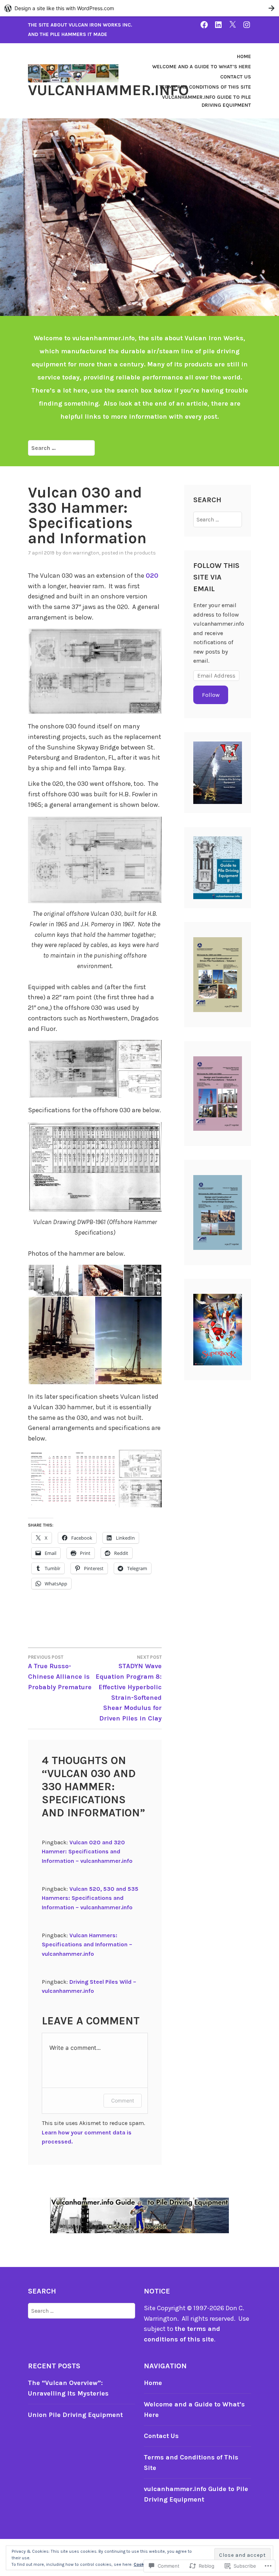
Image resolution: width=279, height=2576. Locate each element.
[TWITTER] (232, 25)
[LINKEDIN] (218, 25)
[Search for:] (61, 448)
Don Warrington (81, 553)
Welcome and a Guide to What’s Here (202, 67)
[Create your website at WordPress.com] (139, 8)
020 (152, 576)
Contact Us (236, 77)
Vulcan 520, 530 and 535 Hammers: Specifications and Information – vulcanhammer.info (90, 1898)
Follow (211, 695)
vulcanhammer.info (108, 90)
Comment (123, 2100)
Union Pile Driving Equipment (75, 2415)
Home (244, 56)
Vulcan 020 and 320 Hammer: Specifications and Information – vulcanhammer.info (87, 1852)
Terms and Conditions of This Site (205, 87)
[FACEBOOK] (204, 25)
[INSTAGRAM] (247, 25)
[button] (95, 671)
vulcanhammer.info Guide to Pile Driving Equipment (207, 101)
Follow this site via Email (216, 577)
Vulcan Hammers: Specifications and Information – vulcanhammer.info (87, 1945)
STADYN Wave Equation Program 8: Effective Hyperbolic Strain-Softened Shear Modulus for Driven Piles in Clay (129, 1688)
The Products (140, 553)
